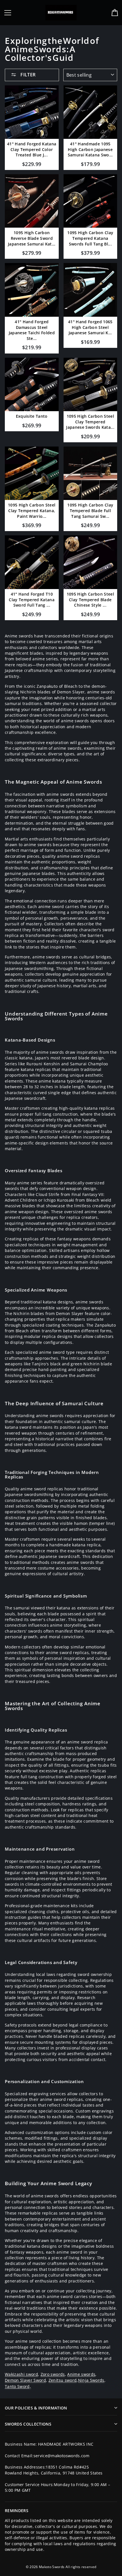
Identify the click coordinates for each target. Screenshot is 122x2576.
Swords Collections (28, 2424)
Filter (27, 75)
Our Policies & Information (36, 2408)
